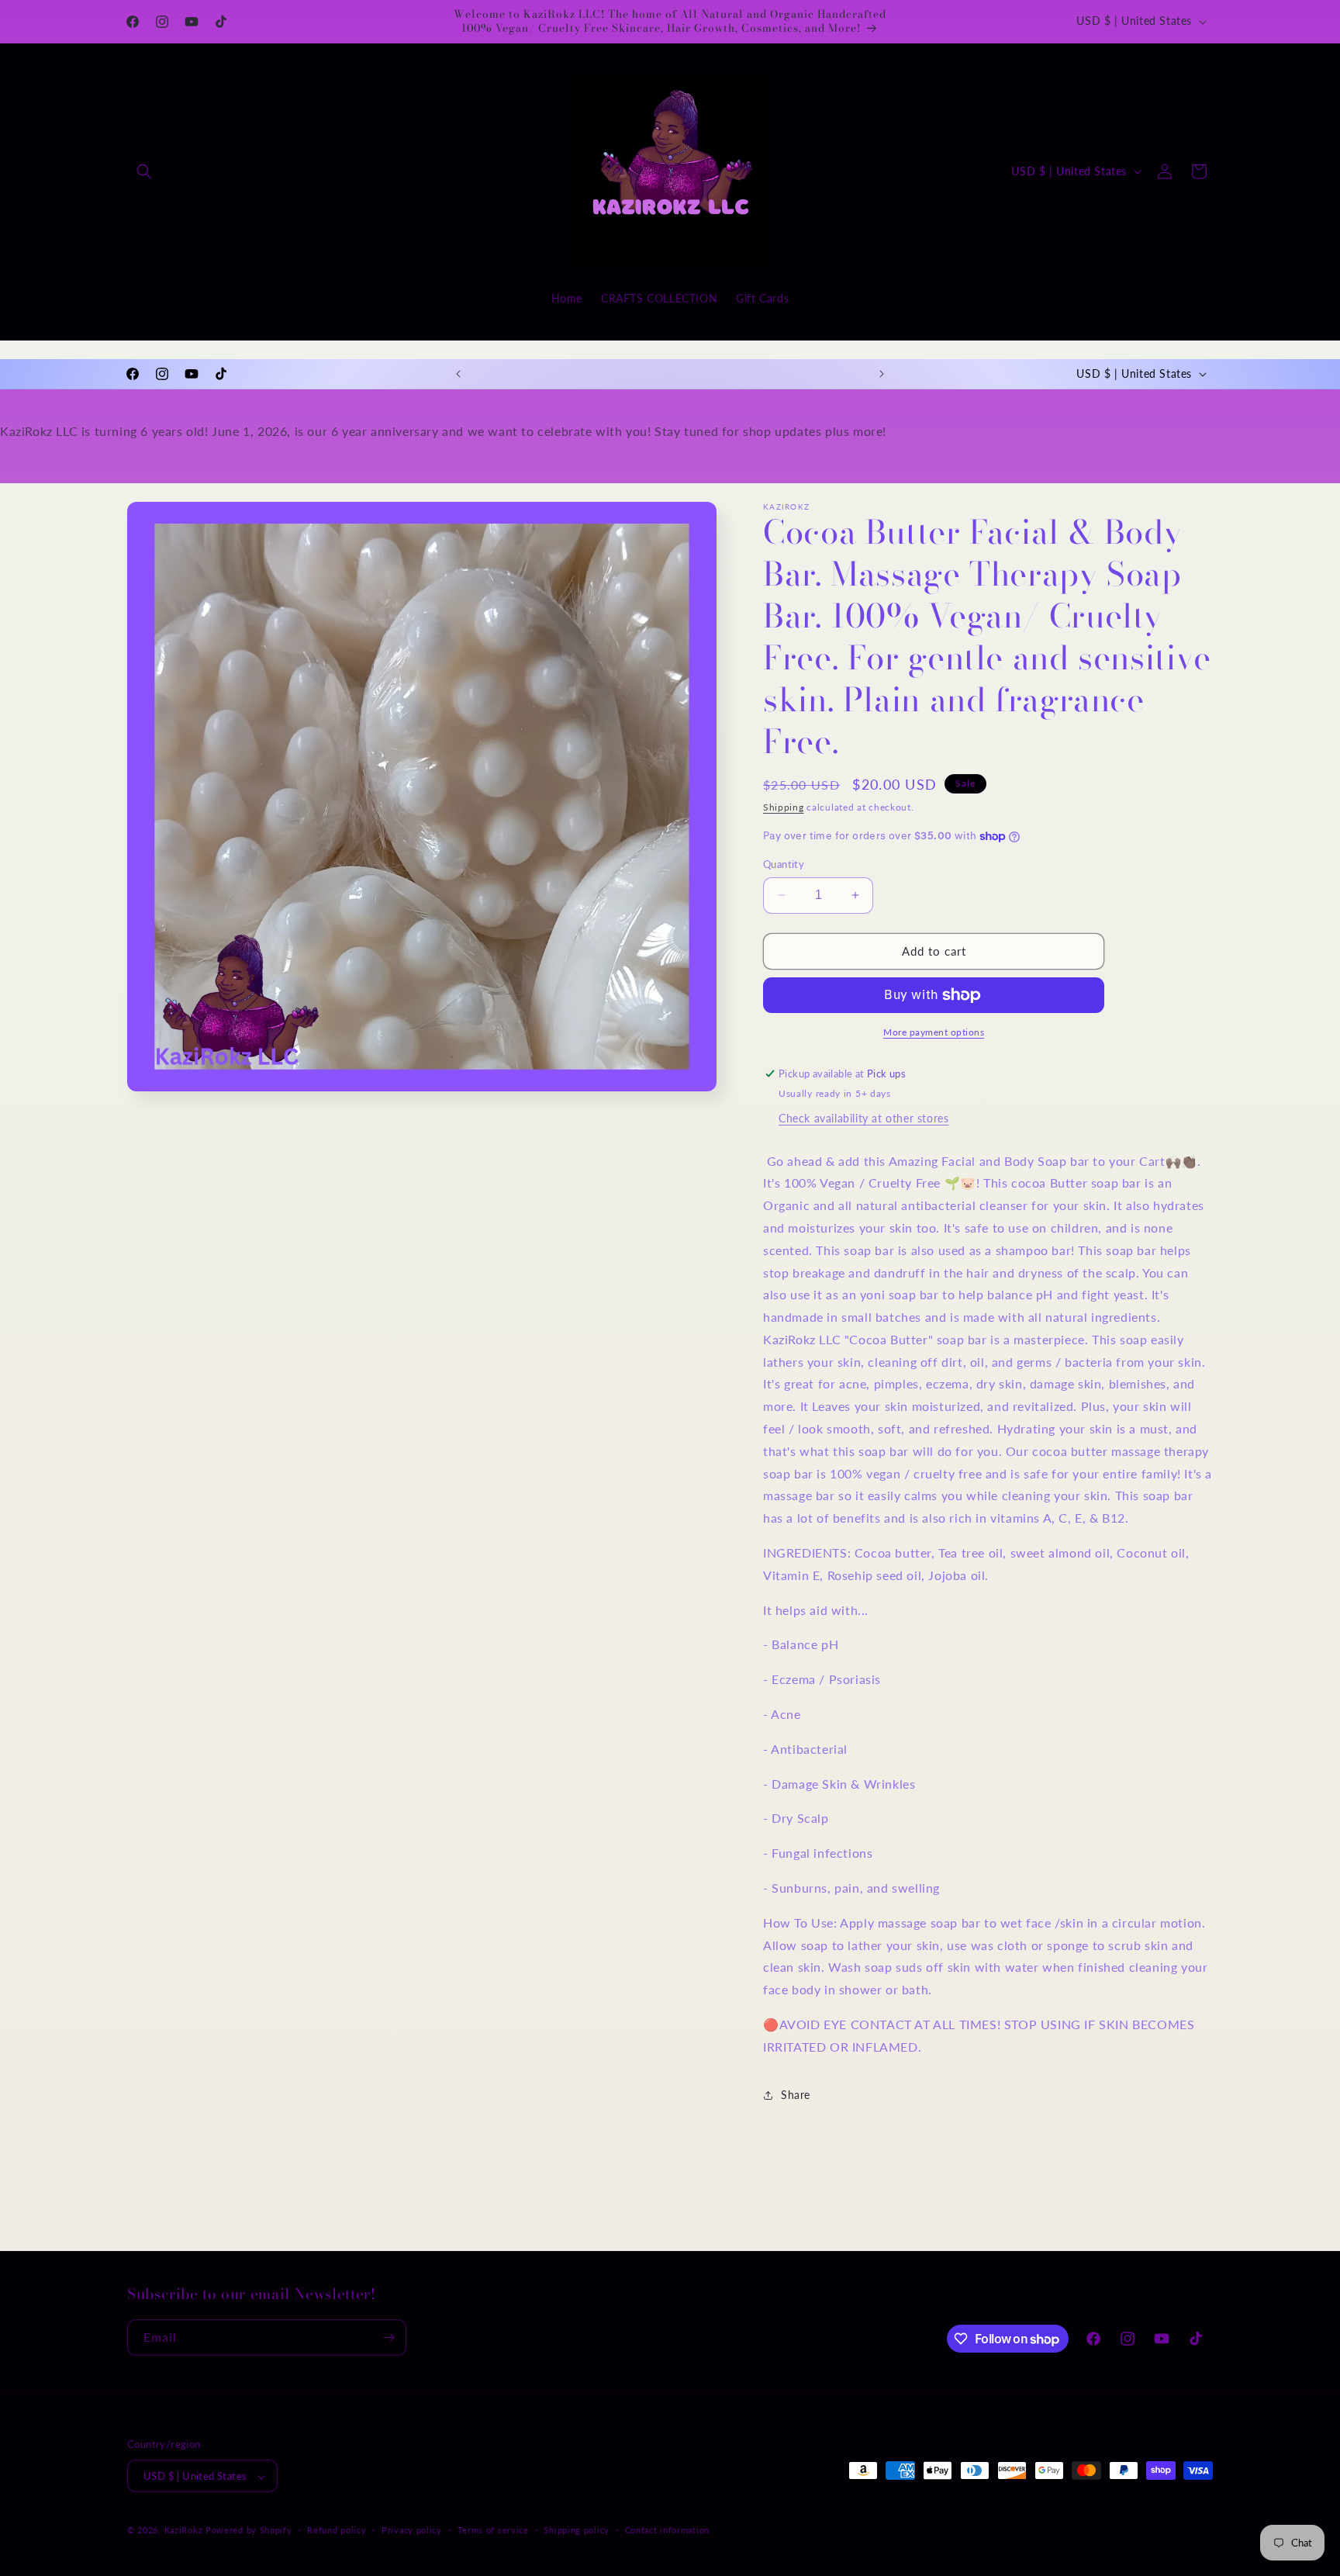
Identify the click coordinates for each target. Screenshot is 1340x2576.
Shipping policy (577, 2530)
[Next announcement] (882, 374)
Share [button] (796, 2095)
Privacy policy (412, 2530)
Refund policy (337, 2530)
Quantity (784, 864)
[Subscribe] (389, 2337)
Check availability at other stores (863, 1118)
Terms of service (493, 2530)
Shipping (784, 807)
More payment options (934, 1032)
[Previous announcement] (458, 374)
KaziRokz (184, 2531)
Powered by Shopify (249, 2531)
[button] (144, 171)
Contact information (667, 2530)
